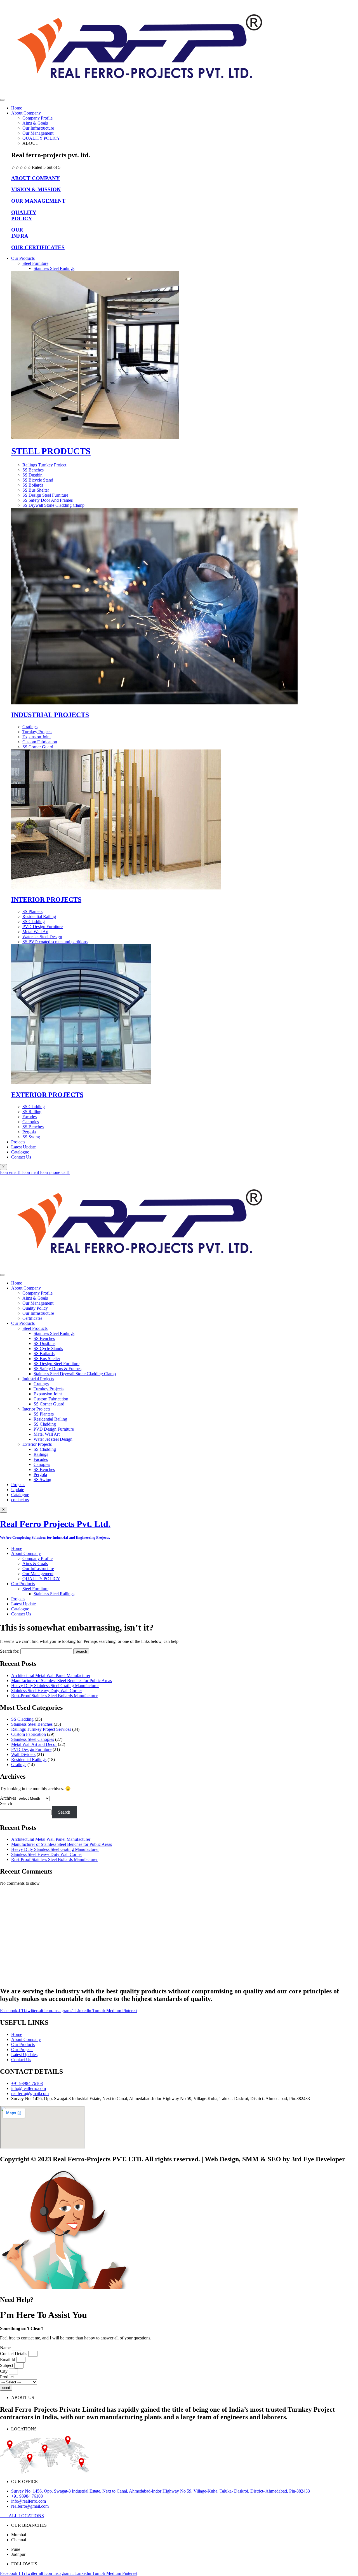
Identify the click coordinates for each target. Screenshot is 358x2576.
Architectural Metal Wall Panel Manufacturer (51, 1675)
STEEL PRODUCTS (51, 451)
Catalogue (20, 1152)
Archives (8, 1798)
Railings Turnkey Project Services (41, 1729)
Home (17, 108)
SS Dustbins (44, 1343)
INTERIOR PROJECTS (46, 900)
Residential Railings (29, 1759)
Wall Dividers (23, 1754)
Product (7, 2377)
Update (18, 1490)
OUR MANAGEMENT (38, 201)
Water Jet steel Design (53, 1439)
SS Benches (44, 1338)
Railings (41, 1454)
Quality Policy (35, 1308)
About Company (26, 113)
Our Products (23, 258)
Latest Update (23, 1147)
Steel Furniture (35, 263)
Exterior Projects (37, 1444)
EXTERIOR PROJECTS (47, 1095)
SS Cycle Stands (48, 1348)
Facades (41, 1459)
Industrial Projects (38, 1379)
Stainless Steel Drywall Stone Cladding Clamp (75, 1374)
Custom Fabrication (51, 1399)
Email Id (8, 2359)
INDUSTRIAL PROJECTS (50, 715)
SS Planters (44, 1414)
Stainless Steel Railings (54, 268)
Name (6, 2348)
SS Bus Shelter (47, 1359)
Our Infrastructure (38, 128)
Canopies (42, 1464)
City (4, 2371)
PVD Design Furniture (54, 1429)
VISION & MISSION (36, 189)
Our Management (38, 133)
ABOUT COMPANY (36, 178)
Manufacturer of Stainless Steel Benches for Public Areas (62, 1681)
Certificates (32, 1318)
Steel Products (35, 1328)
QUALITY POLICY (41, 138)
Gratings (41, 1384)
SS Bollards (44, 1354)
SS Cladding (45, 1424)
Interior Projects (36, 1409)
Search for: (10, 1651)
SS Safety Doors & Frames (57, 1369)
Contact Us (21, 1157)
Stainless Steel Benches (32, 1724)
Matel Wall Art (47, 1434)
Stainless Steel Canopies (33, 1739)
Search (6, 1803)
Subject (7, 2365)
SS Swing (42, 1479)
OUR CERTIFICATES (38, 247)
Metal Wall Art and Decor (34, 1744)
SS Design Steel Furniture (56, 1364)
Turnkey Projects (49, 1389)
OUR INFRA (20, 233)
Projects (18, 1142)
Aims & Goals (35, 123)
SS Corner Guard (49, 1404)
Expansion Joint (48, 1394)
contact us (20, 1500)
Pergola (40, 1474)
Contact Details (14, 2354)
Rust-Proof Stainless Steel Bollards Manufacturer (54, 1696)
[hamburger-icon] (2, 100)
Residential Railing (50, 1419)
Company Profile (37, 118)
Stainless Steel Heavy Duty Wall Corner (47, 1691)
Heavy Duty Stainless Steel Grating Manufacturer (55, 1686)
